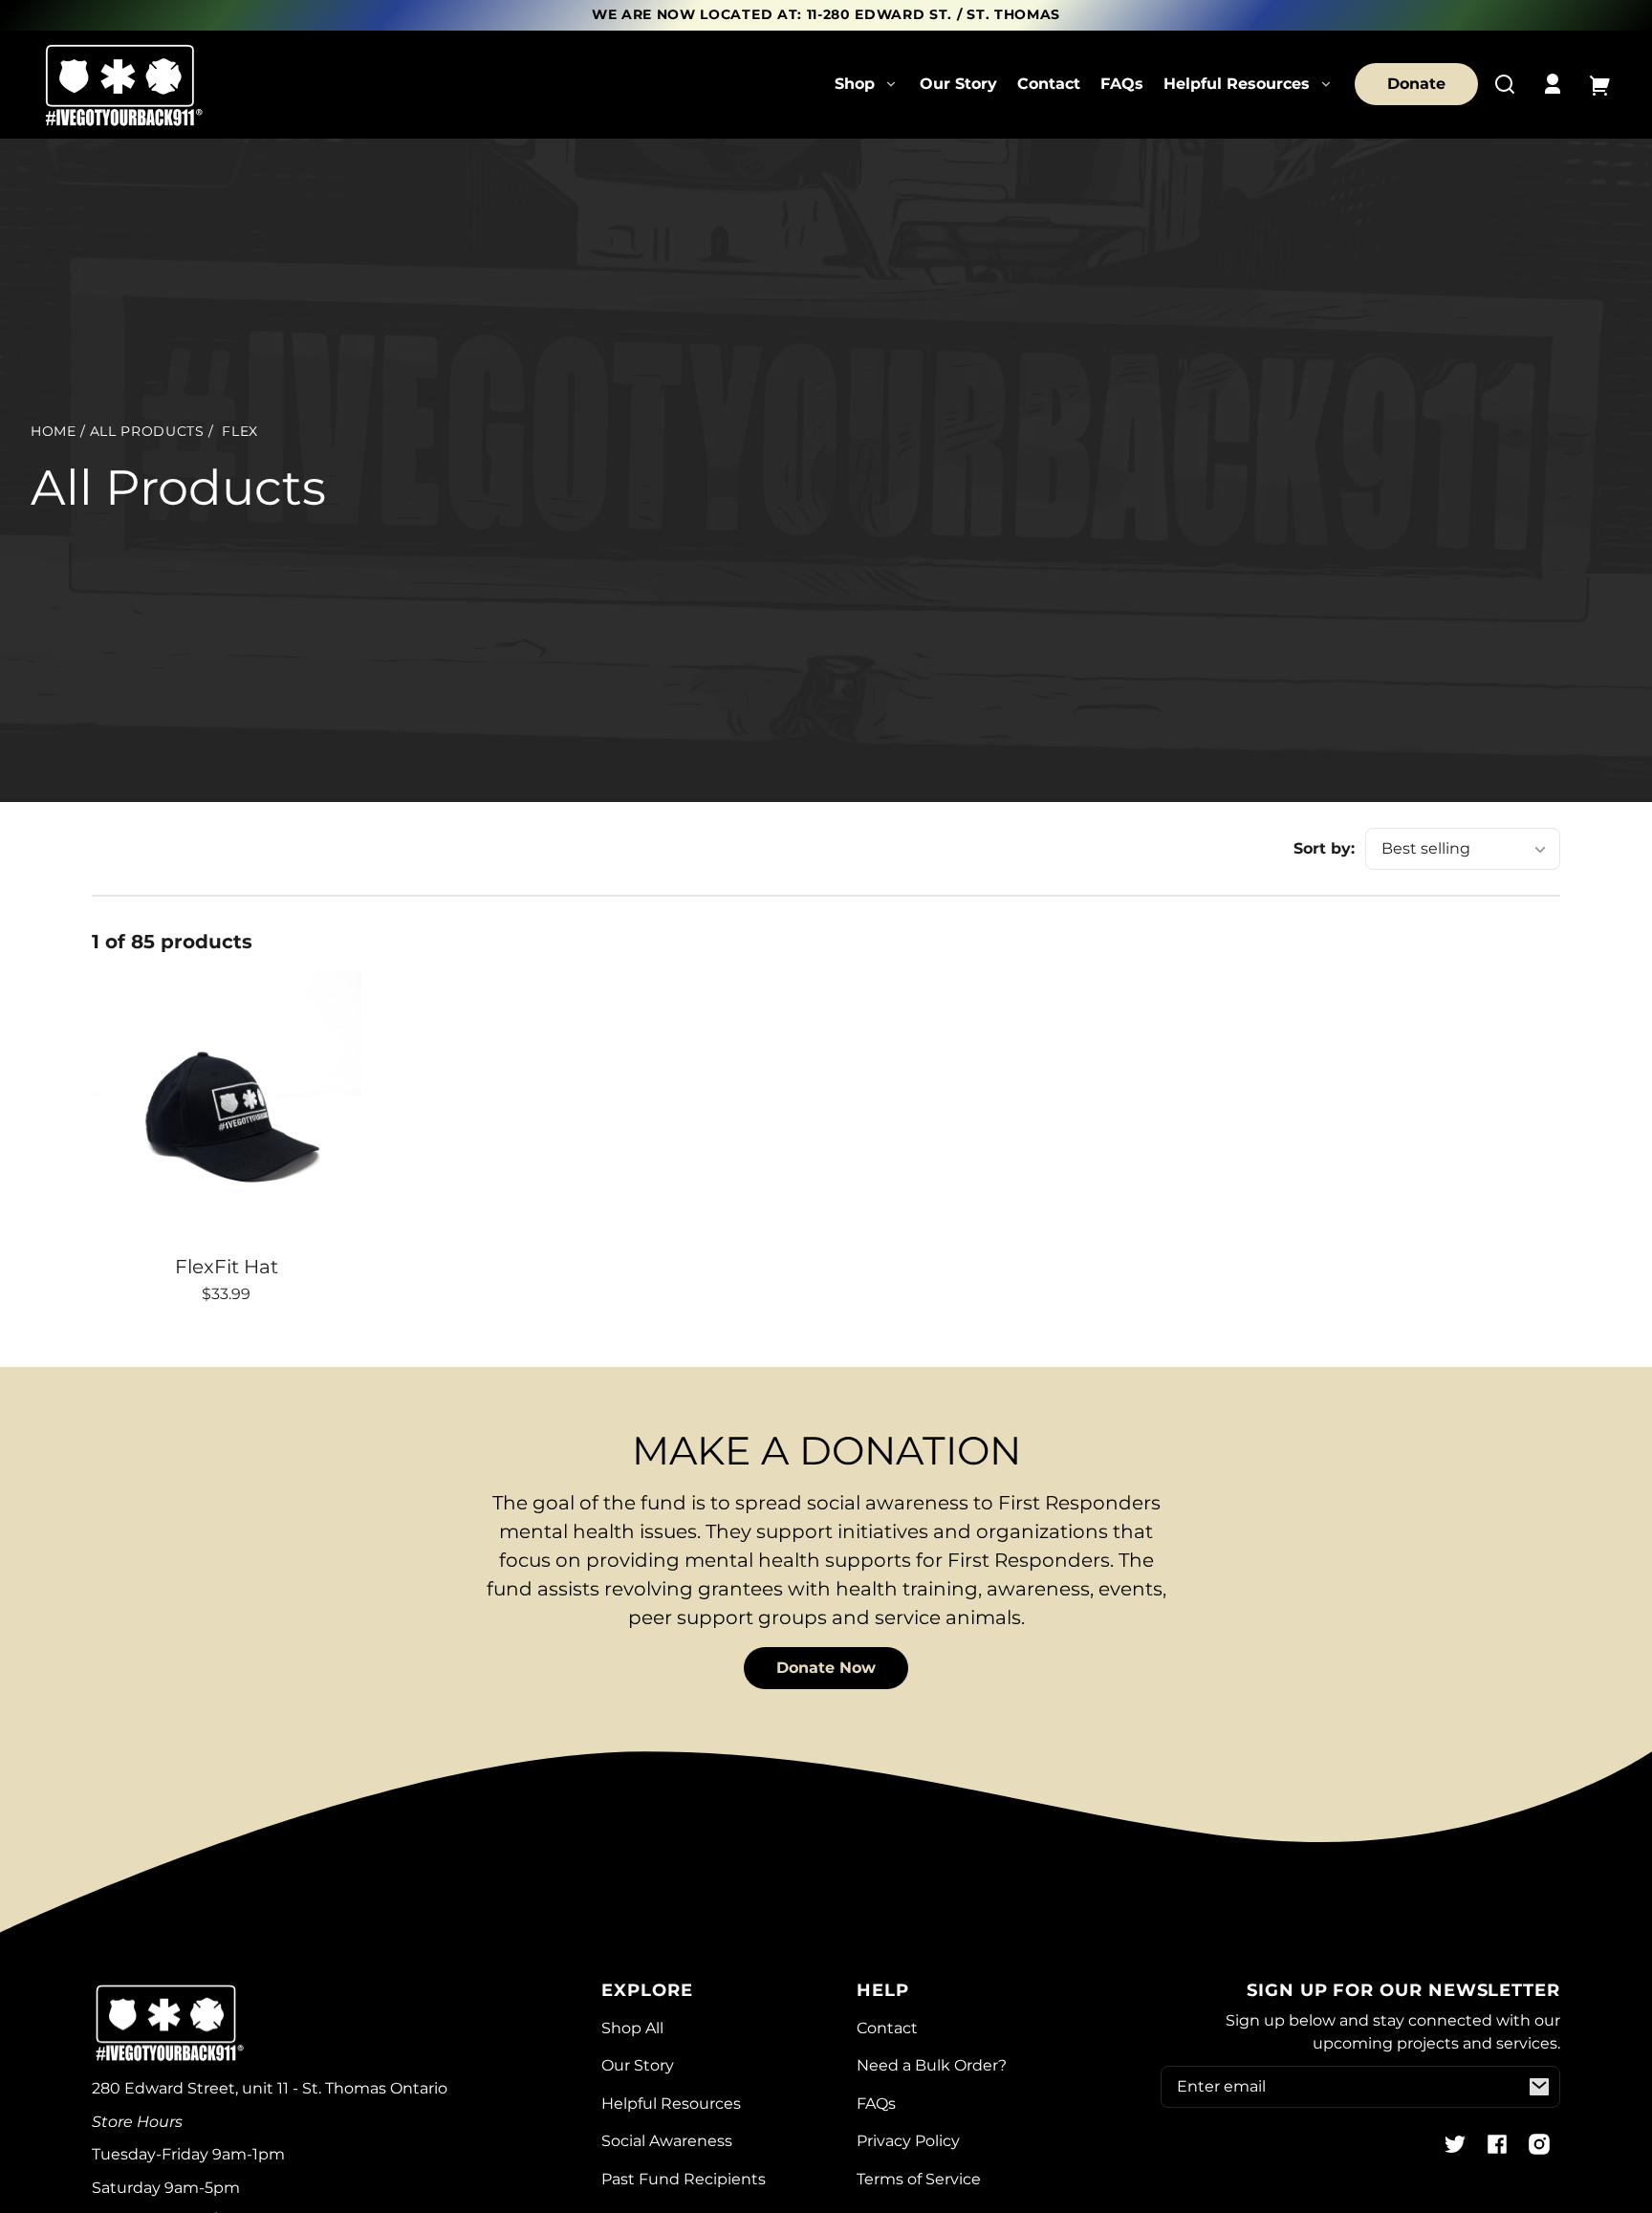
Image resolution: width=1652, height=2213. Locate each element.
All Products (147, 432)
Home (54, 432)
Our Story (958, 84)
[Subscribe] (1539, 2087)
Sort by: (1324, 848)
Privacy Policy (908, 2141)
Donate (1416, 84)
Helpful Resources (671, 2104)
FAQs (1122, 84)
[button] (1505, 84)
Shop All (632, 2028)
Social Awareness (667, 2141)
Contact (1049, 84)
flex (240, 432)
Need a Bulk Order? (932, 2065)
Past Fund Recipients (684, 2179)
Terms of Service (919, 2179)
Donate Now (826, 1668)
